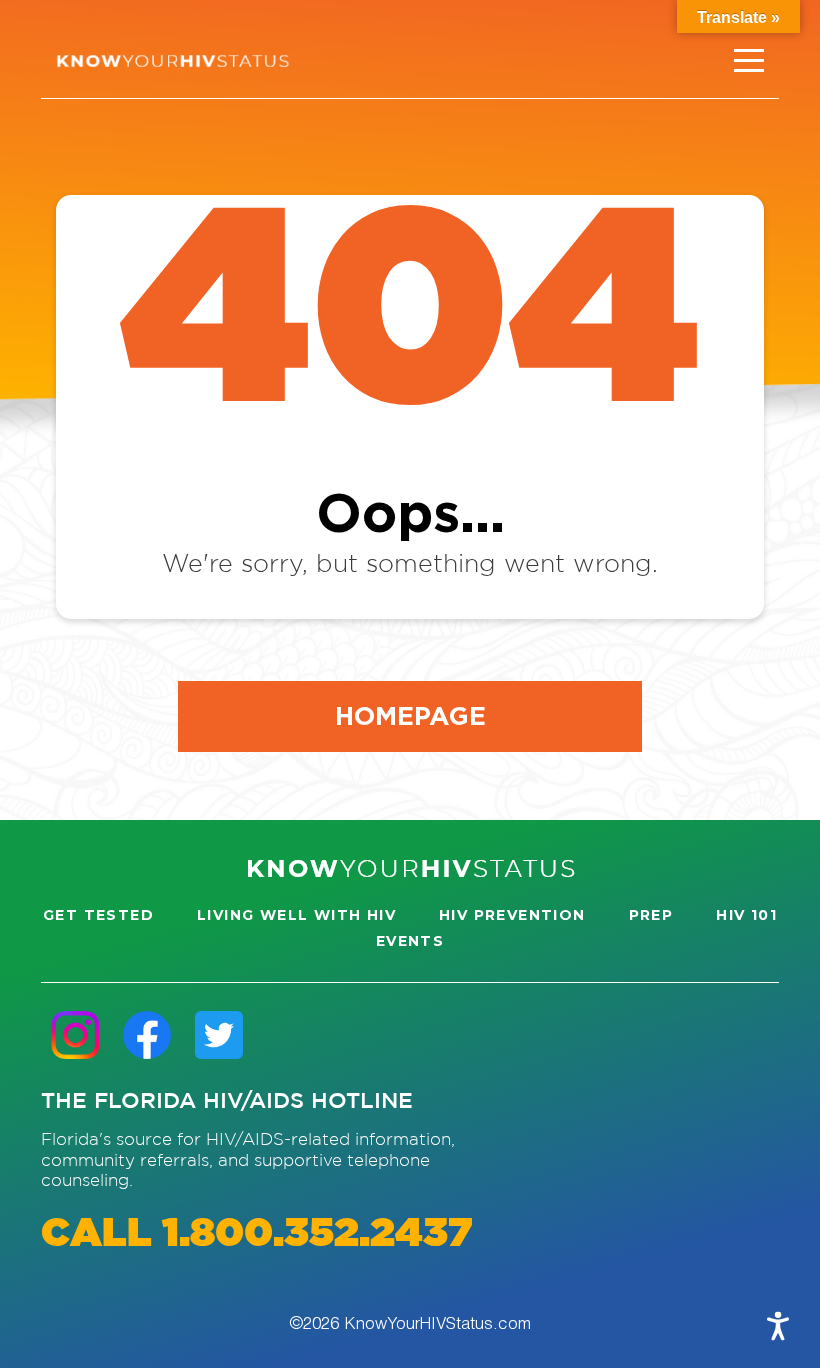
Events (410, 941)
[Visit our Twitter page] (219, 1034)
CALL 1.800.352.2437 (256, 1234)
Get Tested (98, 915)
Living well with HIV (296, 915)
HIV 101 (746, 915)
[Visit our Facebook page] (147, 1034)
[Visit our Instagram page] (75, 1034)
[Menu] (749, 61)
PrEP (651, 915)
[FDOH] (172, 61)
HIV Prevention (512, 915)
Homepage (410, 715)
